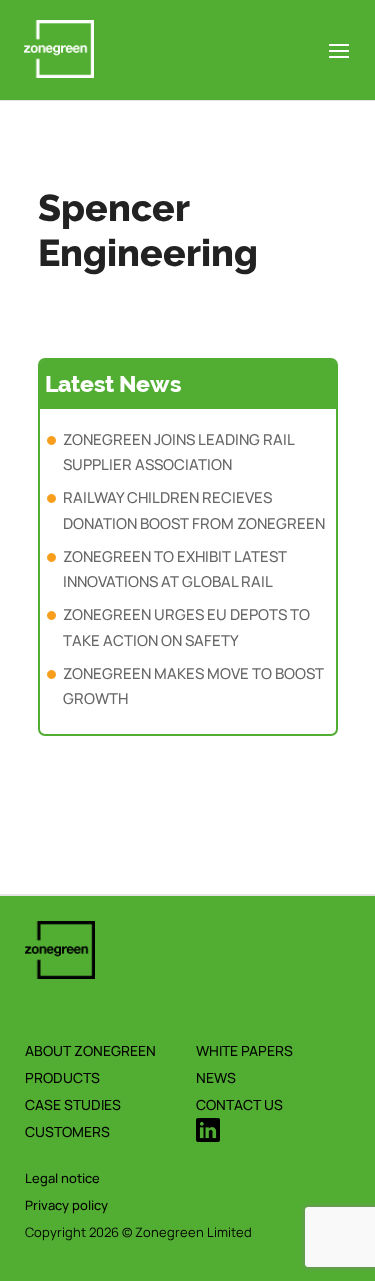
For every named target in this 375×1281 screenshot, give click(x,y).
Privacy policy (66, 1205)
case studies (73, 1104)
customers (67, 1131)
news (216, 1077)
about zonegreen (90, 1050)
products (62, 1077)
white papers (244, 1050)
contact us (239, 1104)
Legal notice (62, 1178)
